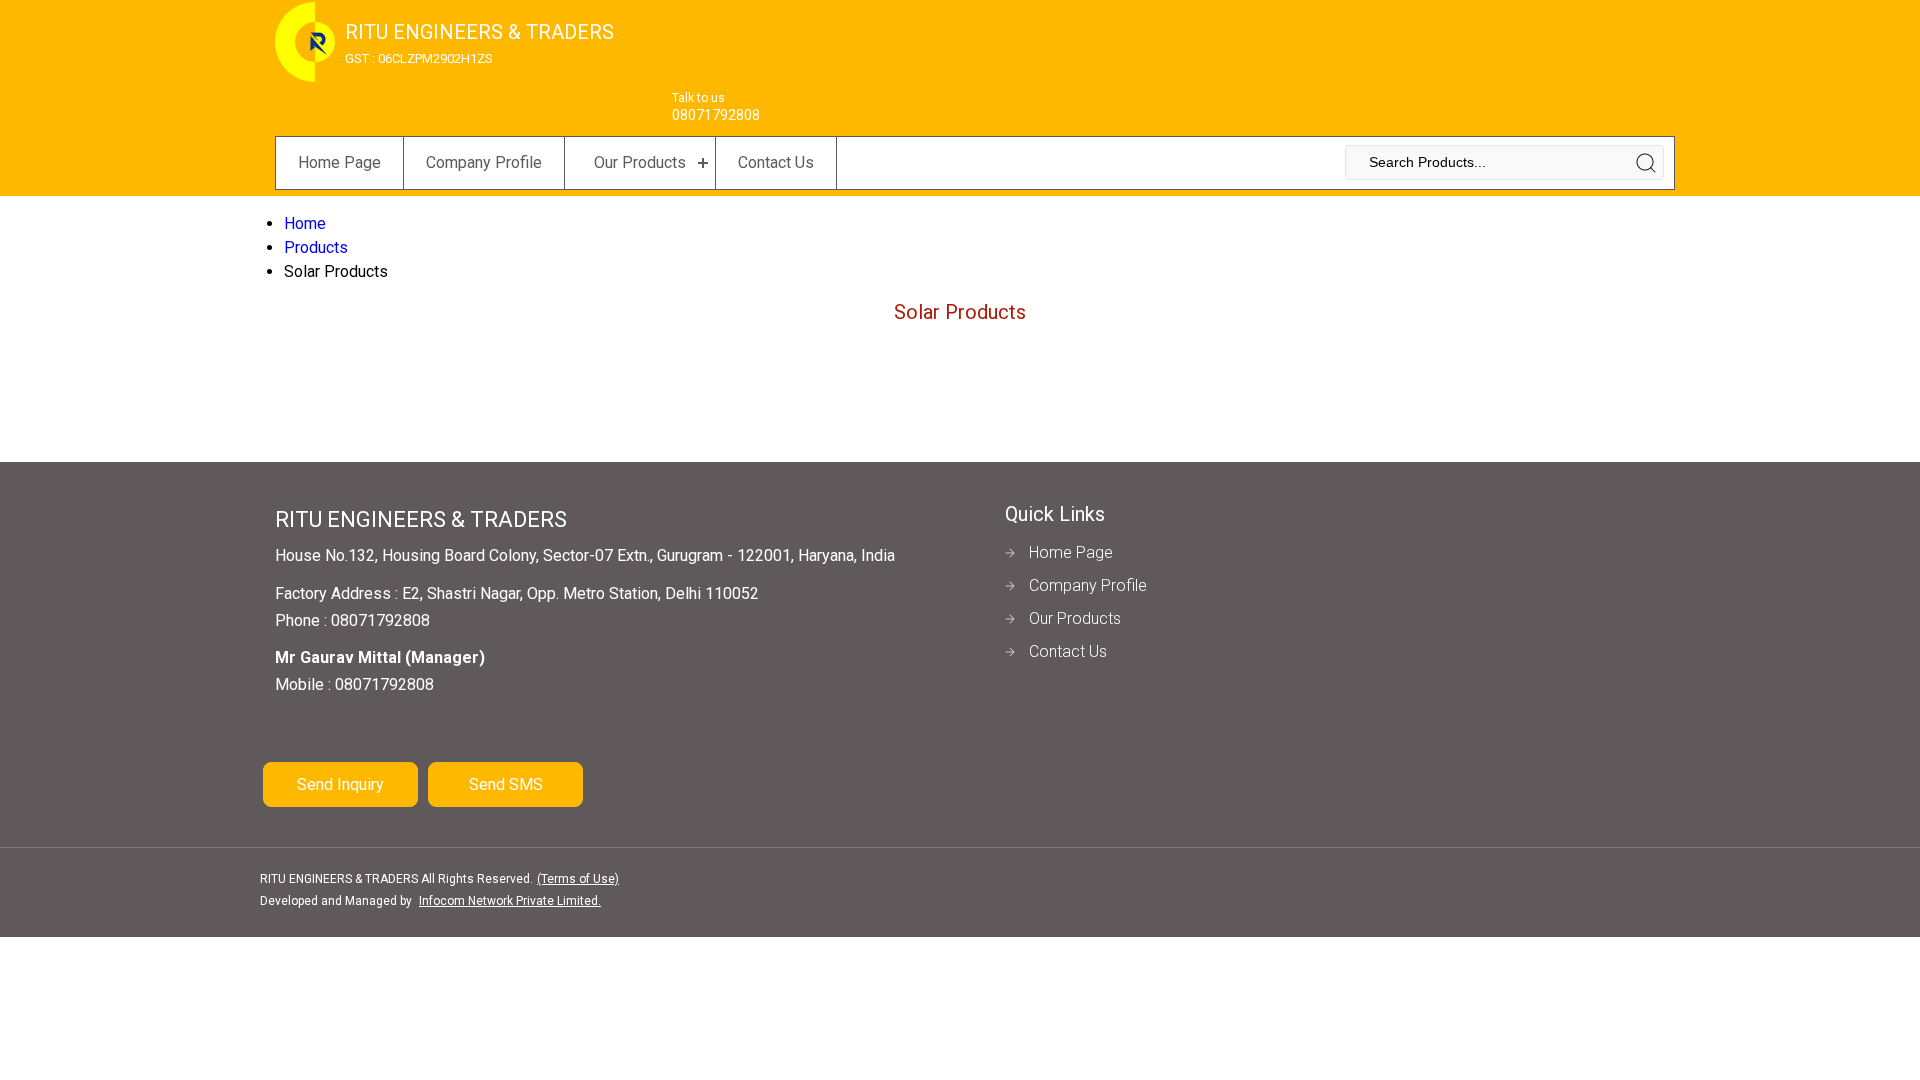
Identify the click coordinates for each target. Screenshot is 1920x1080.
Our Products (640, 162)
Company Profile (484, 162)
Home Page (339, 162)
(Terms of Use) (578, 879)
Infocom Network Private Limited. (510, 901)
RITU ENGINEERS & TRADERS (479, 43)
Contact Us (776, 162)
